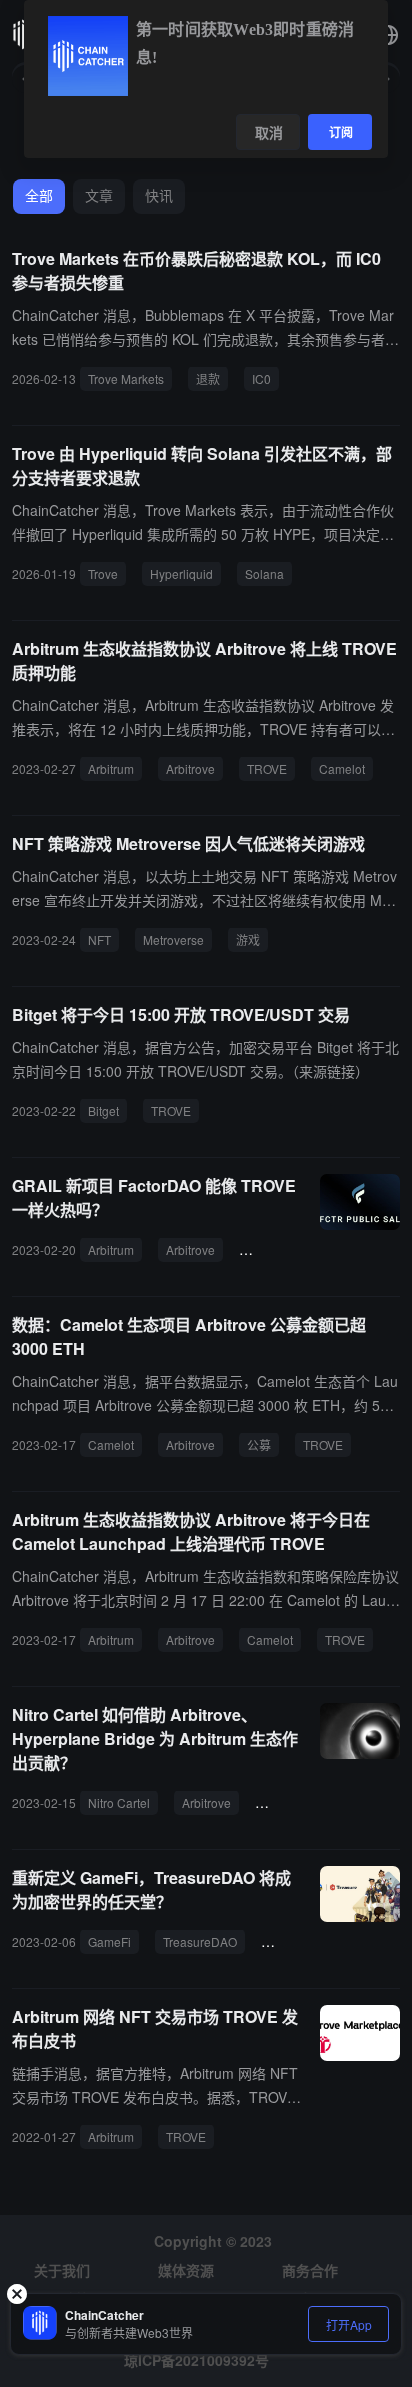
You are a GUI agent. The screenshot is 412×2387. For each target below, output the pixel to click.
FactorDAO (277, 1249)
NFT (99, 939)
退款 (208, 378)
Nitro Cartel (119, 1802)
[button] (388, 35)
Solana (264, 573)
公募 (259, 1444)
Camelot (342, 768)
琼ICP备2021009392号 (196, 2360)
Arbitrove (190, 768)
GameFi (109, 1941)
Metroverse (173, 939)
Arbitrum (111, 768)
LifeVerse (294, 1941)
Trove (103, 573)
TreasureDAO (200, 1941)
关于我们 (62, 2270)
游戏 (248, 939)
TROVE (267, 768)
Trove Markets (126, 378)
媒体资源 (186, 2270)
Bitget (103, 1110)
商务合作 (310, 2270)
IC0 (261, 378)
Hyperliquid (181, 573)
